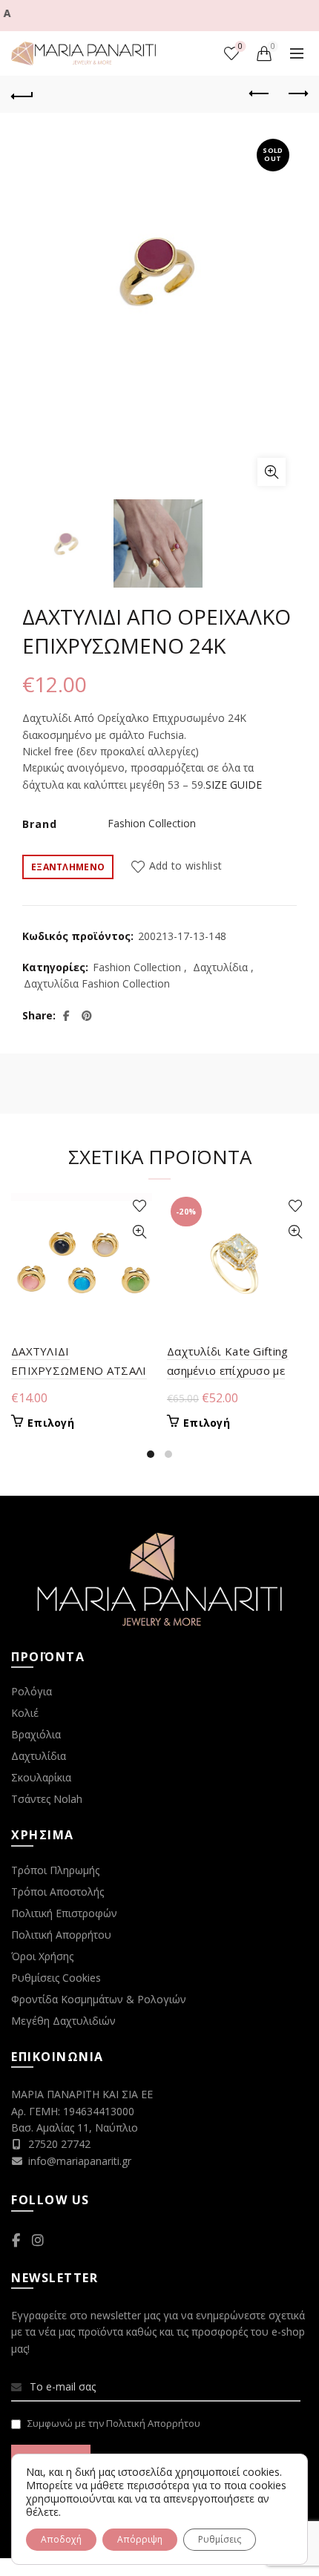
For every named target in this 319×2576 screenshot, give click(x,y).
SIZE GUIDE (234, 785)
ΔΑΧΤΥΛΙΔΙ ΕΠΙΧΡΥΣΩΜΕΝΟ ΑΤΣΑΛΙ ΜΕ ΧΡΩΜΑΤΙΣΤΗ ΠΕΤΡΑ (80, 1370)
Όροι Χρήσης (42, 1956)
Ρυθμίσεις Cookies (56, 1978)
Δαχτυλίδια (220, 967)
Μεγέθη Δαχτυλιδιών (63, 2021)
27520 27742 (59, 2144)
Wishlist (240, 47)
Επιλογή (51, 1423)
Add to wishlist (185, 866)
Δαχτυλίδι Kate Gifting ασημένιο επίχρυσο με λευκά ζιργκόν (228, 1370)
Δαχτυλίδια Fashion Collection (97, 983)
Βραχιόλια (36, 1734)
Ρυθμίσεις (220, 2539)
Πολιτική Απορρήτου (61, 1935)
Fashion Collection (152, 823)
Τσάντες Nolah (47, 1799)
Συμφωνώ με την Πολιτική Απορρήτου (114, 2423)
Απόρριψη (140, 2539)
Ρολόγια (32, 1691)
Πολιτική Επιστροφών (64, 1913)
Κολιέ (25, 1713)
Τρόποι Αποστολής (57, 1892)
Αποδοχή (61, 2539)
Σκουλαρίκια (41, 1777)
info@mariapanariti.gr (80, 2161)
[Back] (22, 94)
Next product (297, 94)
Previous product (260, 94)
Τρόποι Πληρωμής (55, 1870)
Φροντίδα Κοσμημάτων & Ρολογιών (99, 1999)
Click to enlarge (272, 472)
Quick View (139, 1232)
